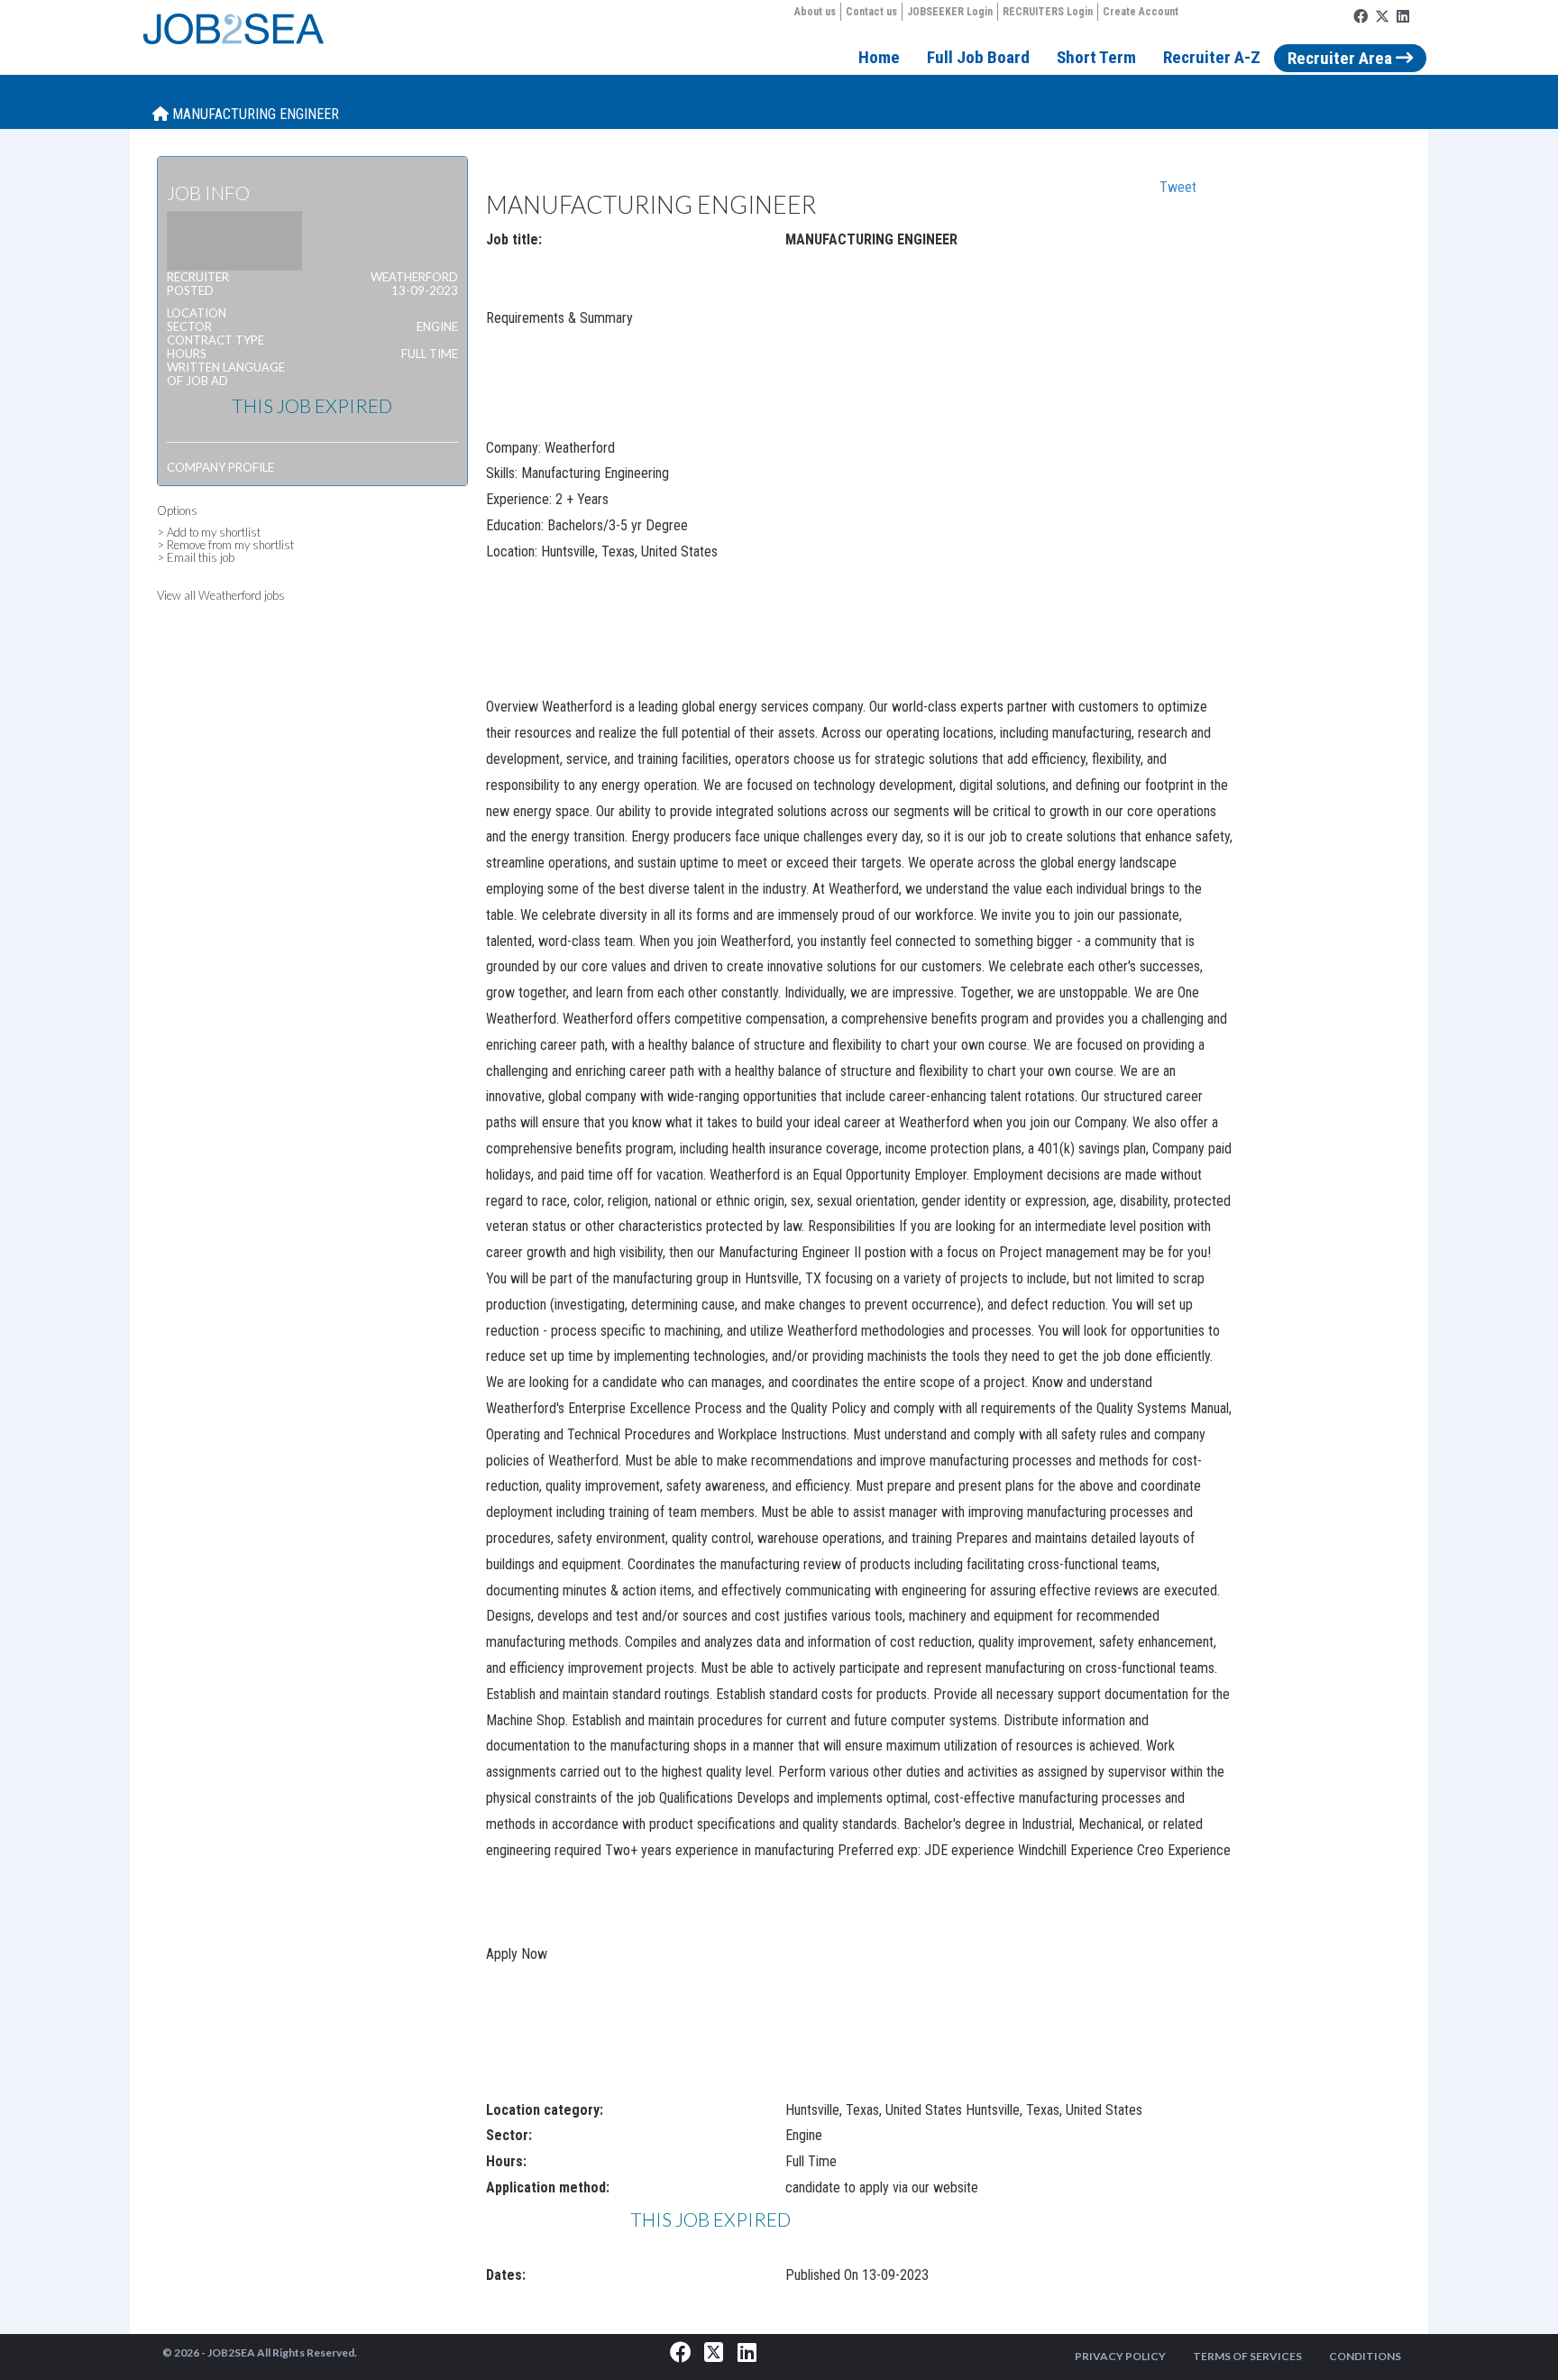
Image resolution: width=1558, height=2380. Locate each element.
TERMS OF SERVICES (1247, 2356)
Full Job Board (978, 57)
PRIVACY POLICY (1120, 2356)
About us (815, 12)
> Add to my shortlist (209, 532)
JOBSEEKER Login (950, 12)
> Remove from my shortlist (225, 545)
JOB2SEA (231, 2352)
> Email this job (196, 557)
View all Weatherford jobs (221, 595)
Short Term (1096, 57)
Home (879, 57)
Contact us (871, 12)
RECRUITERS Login (1048, 12)
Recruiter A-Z (1212, 57)
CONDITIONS (1365, 2356)
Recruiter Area (1342, 58)
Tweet (1178, 187)
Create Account (1141, 12)
